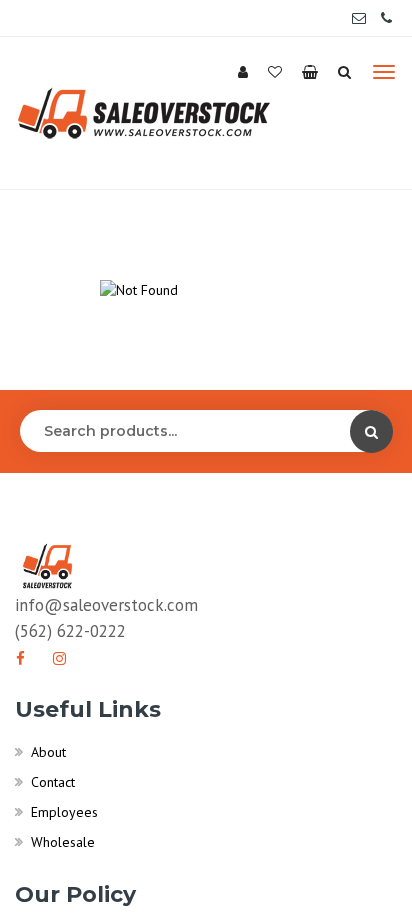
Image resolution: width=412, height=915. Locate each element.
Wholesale (63, 842)
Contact (53, 782)
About (48, 752)
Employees (64, 812)
